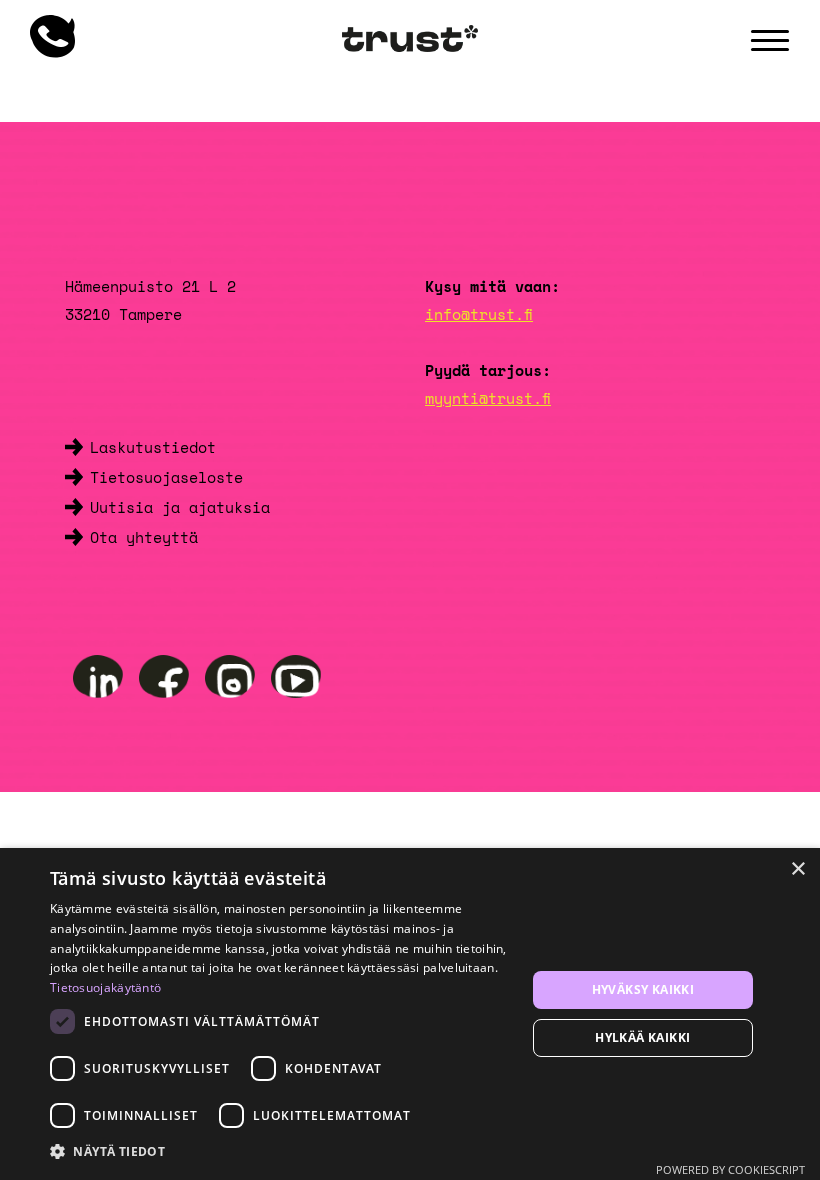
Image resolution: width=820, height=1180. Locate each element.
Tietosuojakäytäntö (105, 987)
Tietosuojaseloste (166, 477)
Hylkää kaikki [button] (642, 1037)
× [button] (797, 869)
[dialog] (410, 1014)
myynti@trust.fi (488, 398)
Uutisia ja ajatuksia (180, 507)
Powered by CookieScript (730, 1169)
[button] (281, 1152)
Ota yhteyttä (144, 537)
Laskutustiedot (153, 447)
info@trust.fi (479, 314)
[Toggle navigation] (770, 41)
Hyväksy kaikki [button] (643, 989)
